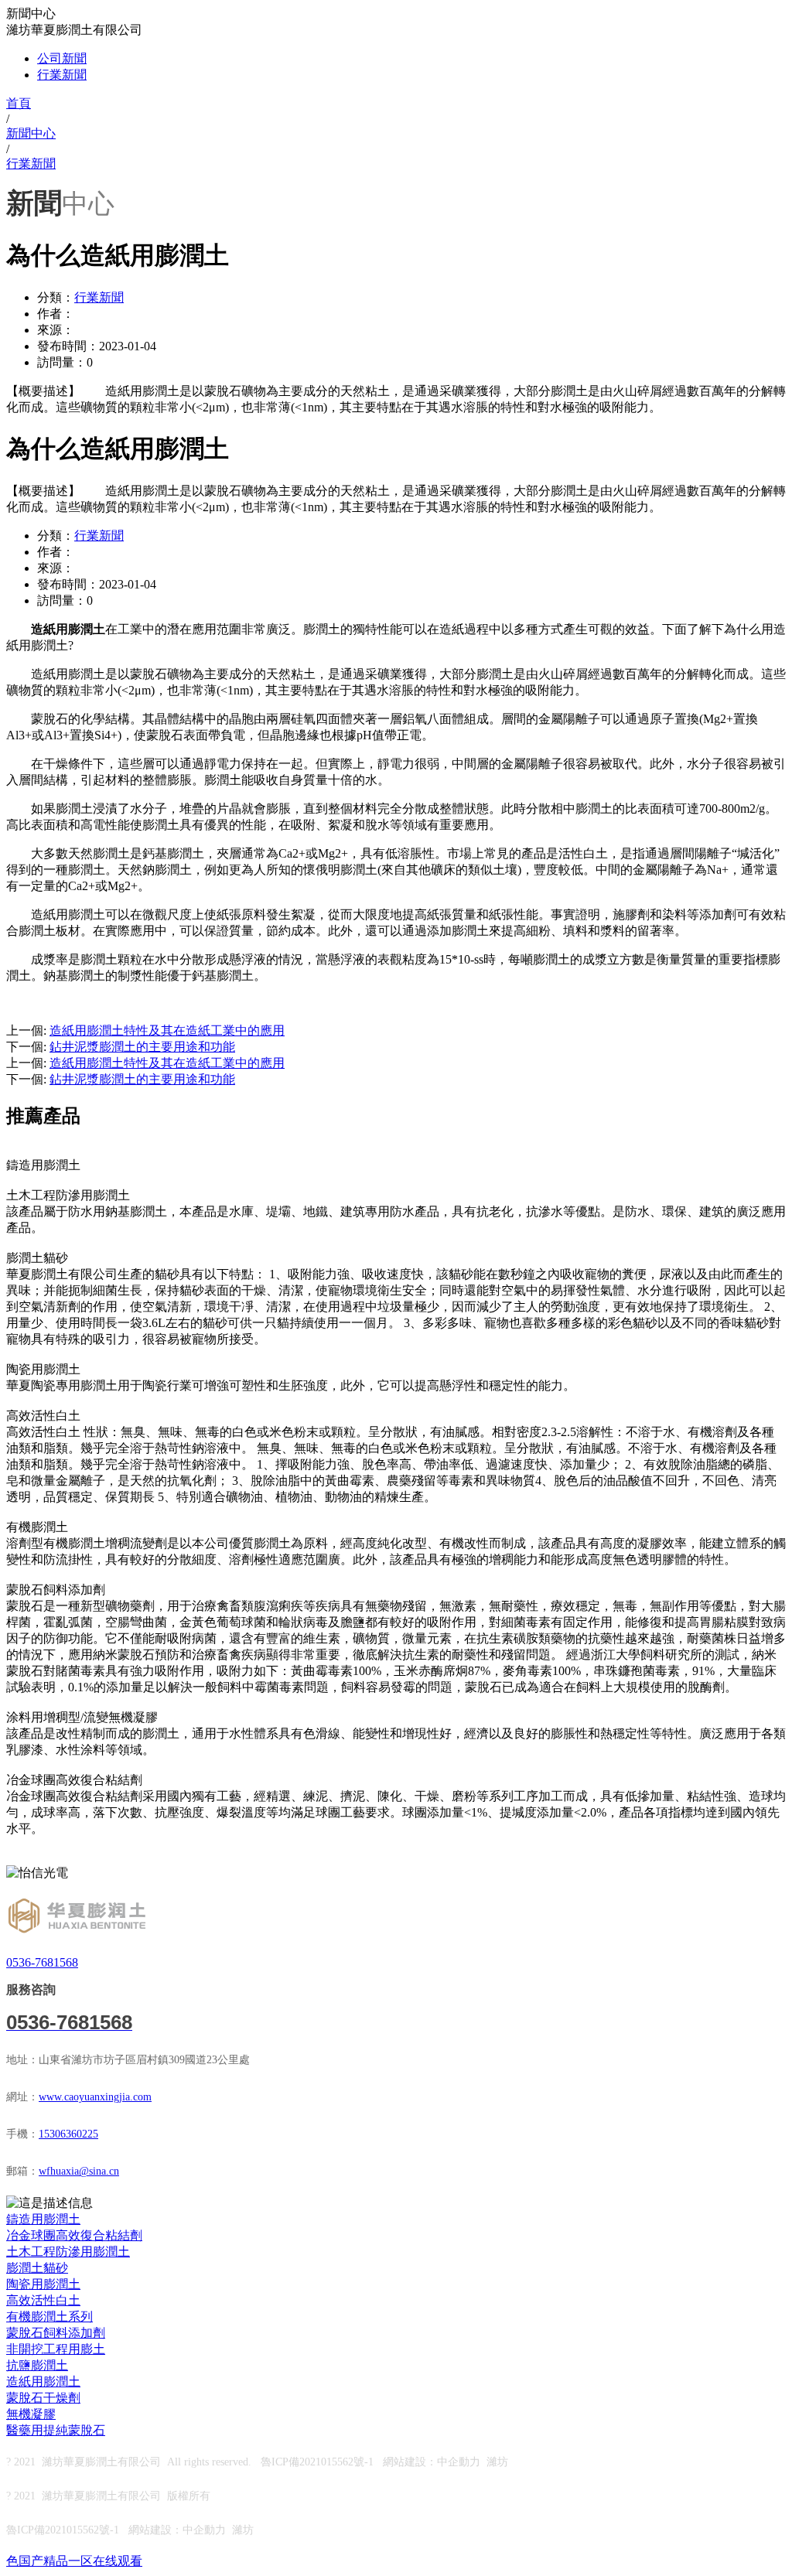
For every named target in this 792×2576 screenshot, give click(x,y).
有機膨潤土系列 (49, 2317)
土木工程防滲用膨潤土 (68, 2252)
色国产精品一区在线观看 (74, 2561)
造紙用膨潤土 (43, 2382)
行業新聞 (62, 75)
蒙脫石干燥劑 (43, 2398)
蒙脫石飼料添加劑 (56, 2333)
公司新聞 (62, 58)
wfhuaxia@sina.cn (79, 2171)
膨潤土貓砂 (37, 2268)
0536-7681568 (42, 1962)
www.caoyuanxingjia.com (95, 2097)
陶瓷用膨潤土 (43, 2284)
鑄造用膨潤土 (43, 2219)
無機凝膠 (31, 2414)
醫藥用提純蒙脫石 (56, 2430)
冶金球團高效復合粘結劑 (74, 2235)
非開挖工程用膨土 (56, 2349)
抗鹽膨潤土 (37, 2365)
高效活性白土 (43, 2300)
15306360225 (68, 2134)
